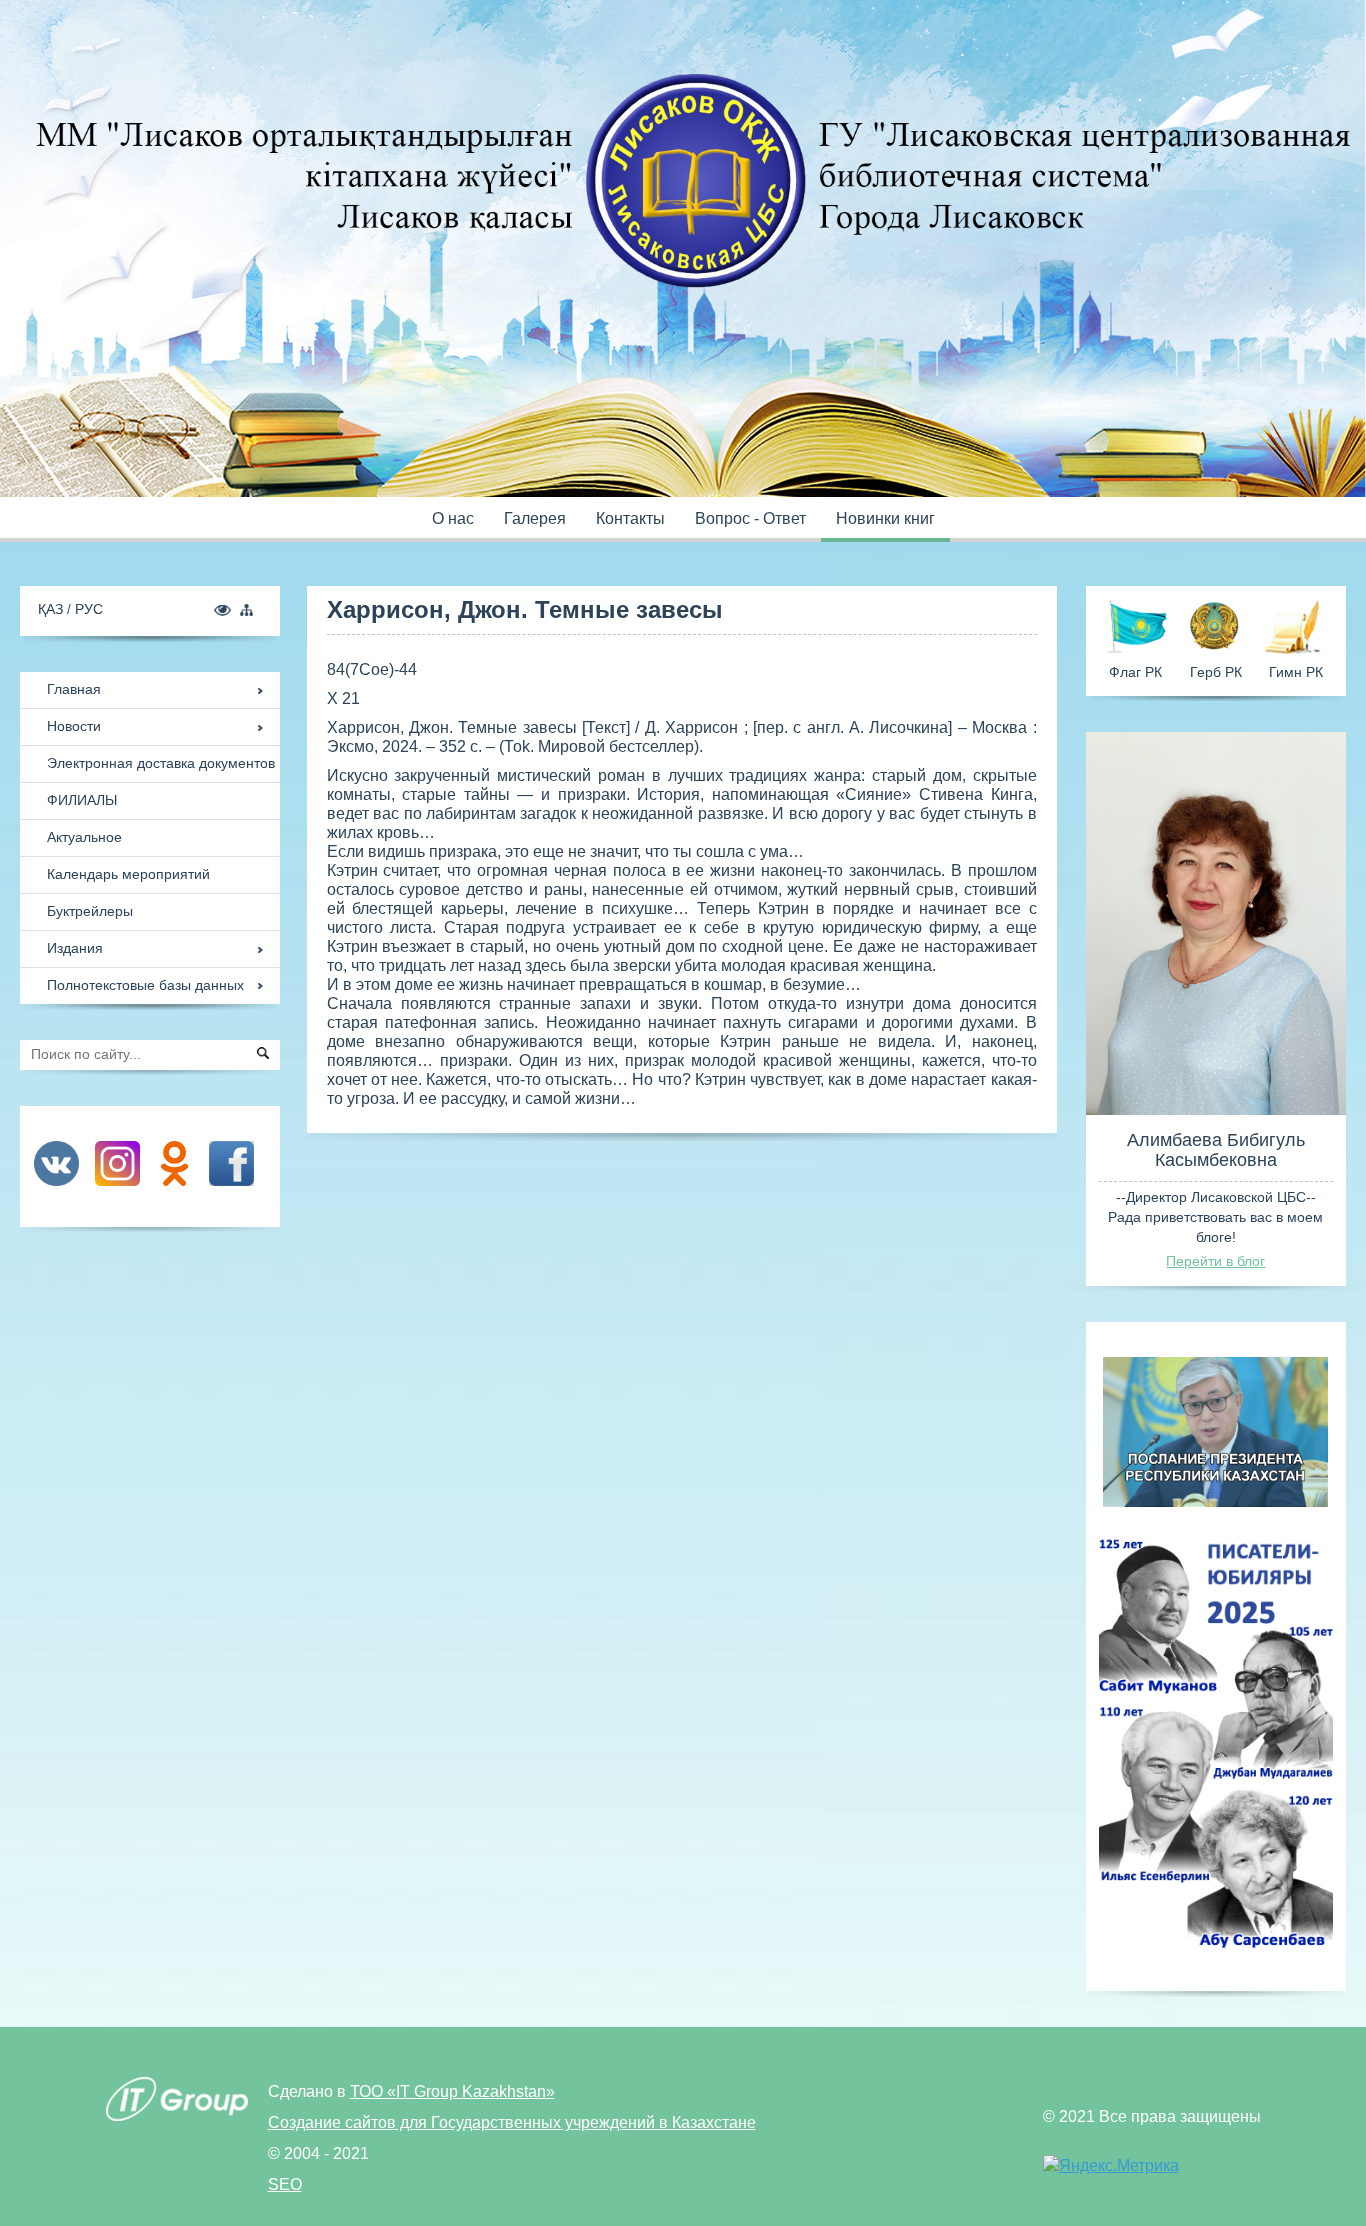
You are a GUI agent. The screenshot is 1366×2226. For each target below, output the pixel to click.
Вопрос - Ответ (750, 518)
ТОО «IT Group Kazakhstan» (452, 2091)
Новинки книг (885, 518)
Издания (75, 948)
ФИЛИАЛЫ (82, 800)
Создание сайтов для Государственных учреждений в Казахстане (512, 2122)
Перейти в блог (1215, 1261)
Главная (74, 689)
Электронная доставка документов (161, 763)
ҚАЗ (52, 609)
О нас (453, 518)
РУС (89, 609)
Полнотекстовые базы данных (145, 985)
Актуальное (84, 837)
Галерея (535, 518)
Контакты (630, 518)
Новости (74, 726)
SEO (285, 2184)
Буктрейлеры (90, 911)
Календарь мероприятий (128, 874)
